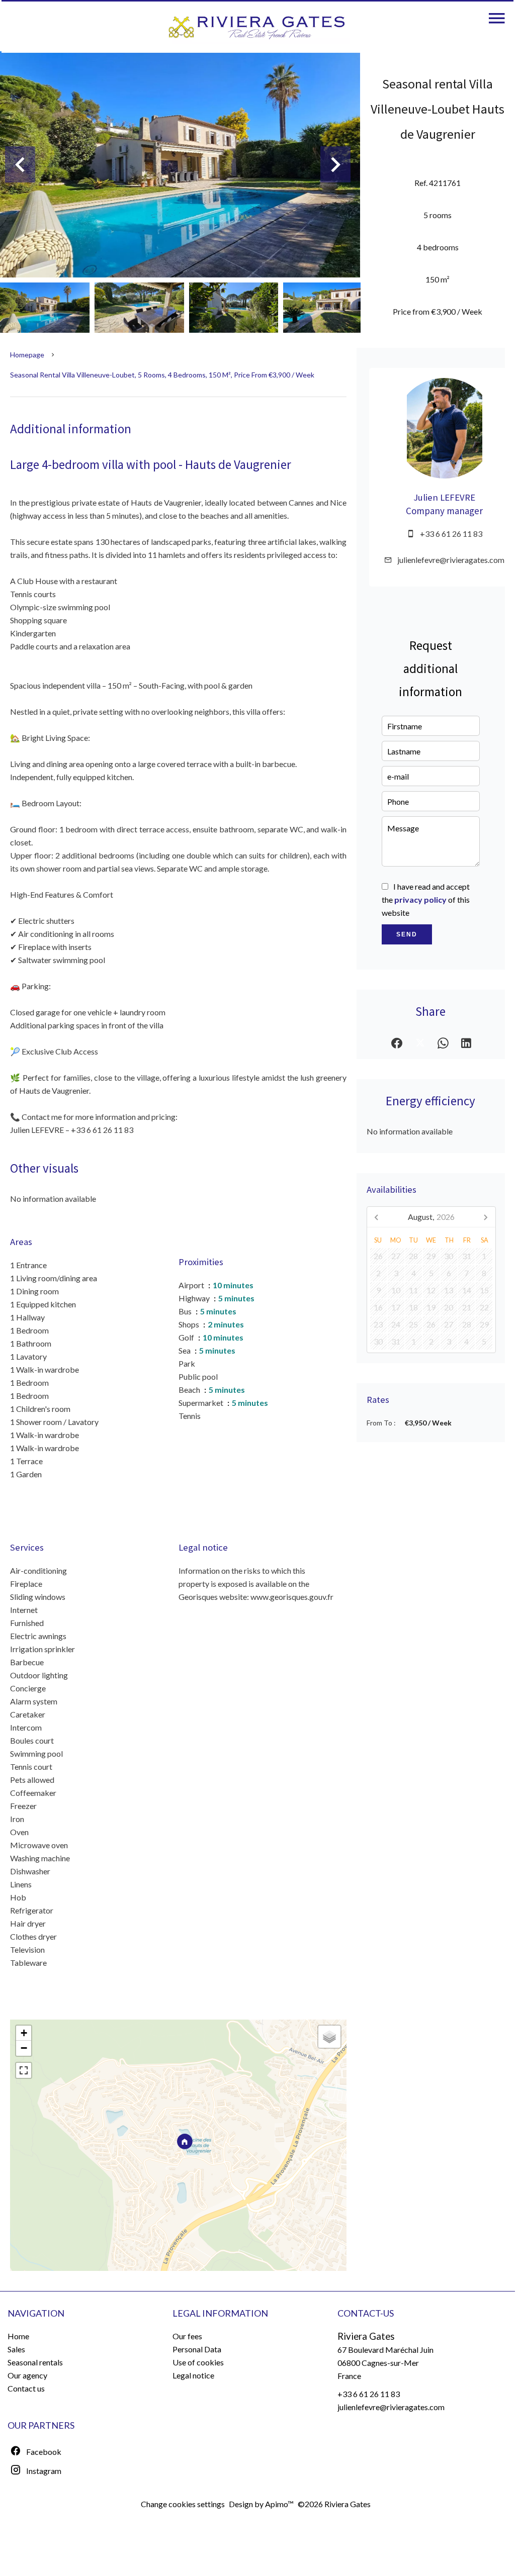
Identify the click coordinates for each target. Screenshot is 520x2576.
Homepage (27, 355)
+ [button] (24, 2033)
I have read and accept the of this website (426, 899)
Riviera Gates (366, 2336)
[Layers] (329, 2037)
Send (407, 934)
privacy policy (420, 899)
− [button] (24, 2048)
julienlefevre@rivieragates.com (451, 560)
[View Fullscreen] (24, 2070)
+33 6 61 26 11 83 (451, 534)
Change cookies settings (183, 2504)
